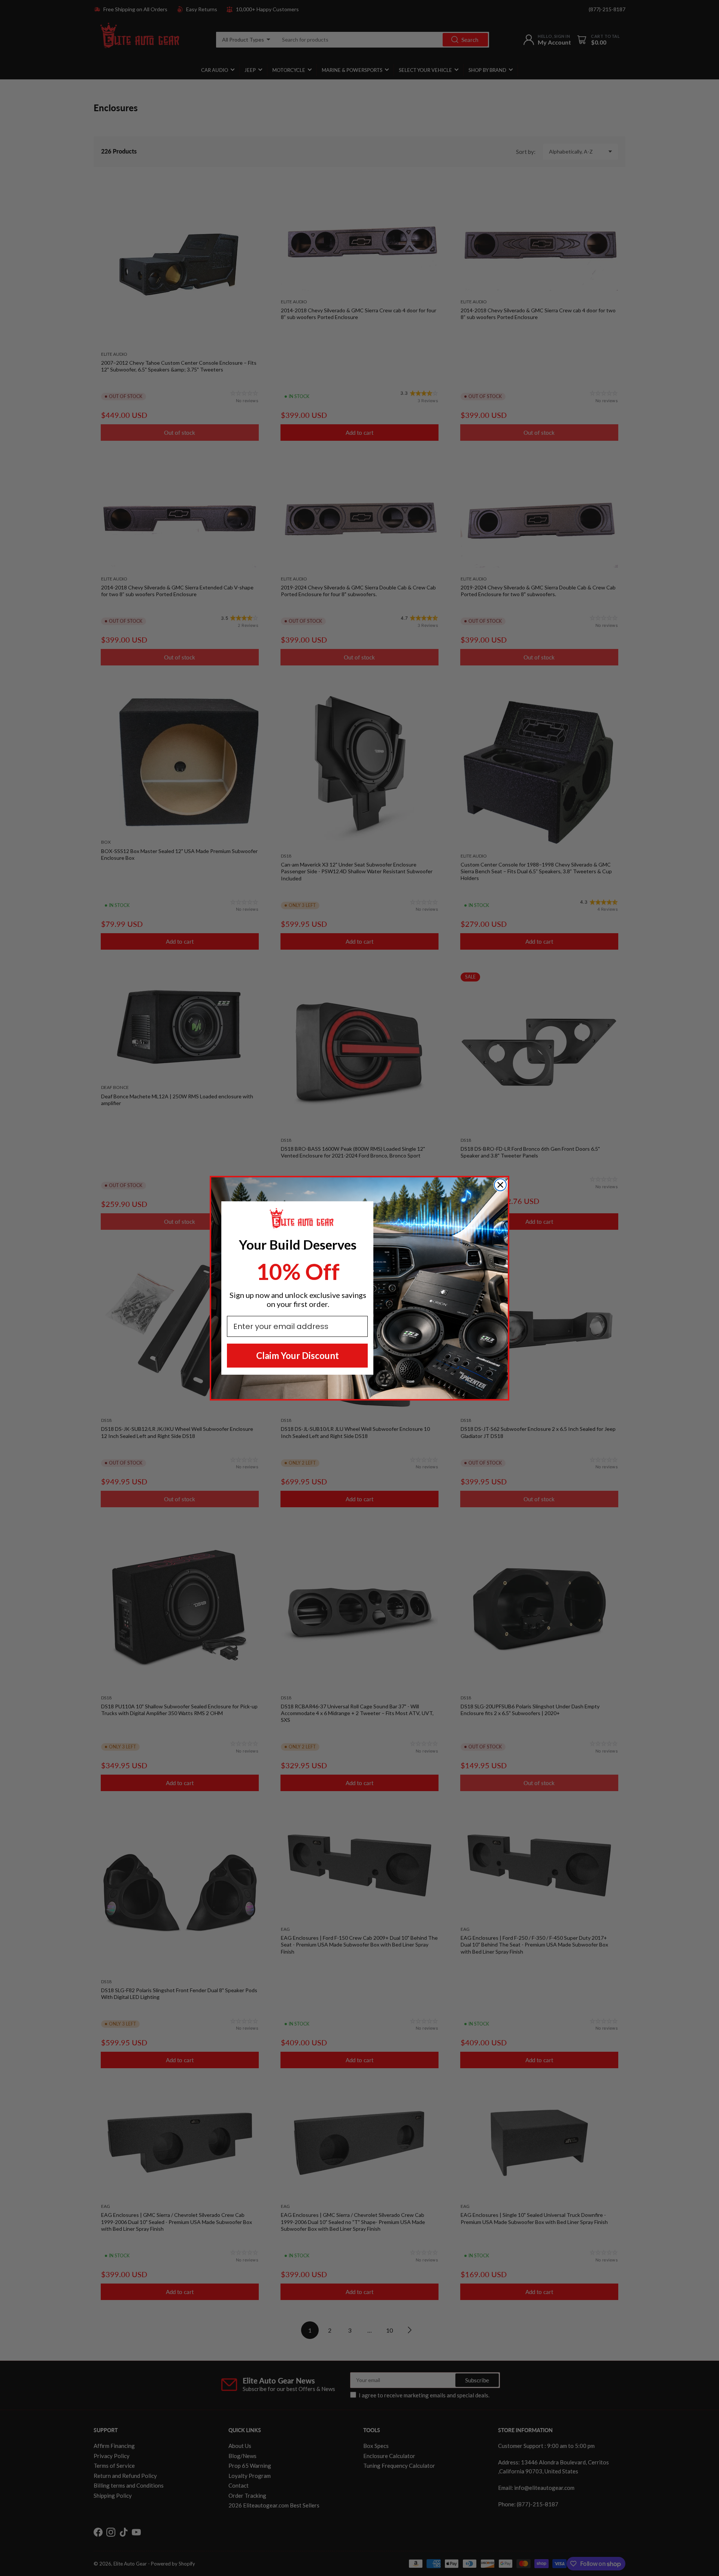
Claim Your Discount (298, 1355)
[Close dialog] (500, 1185)
